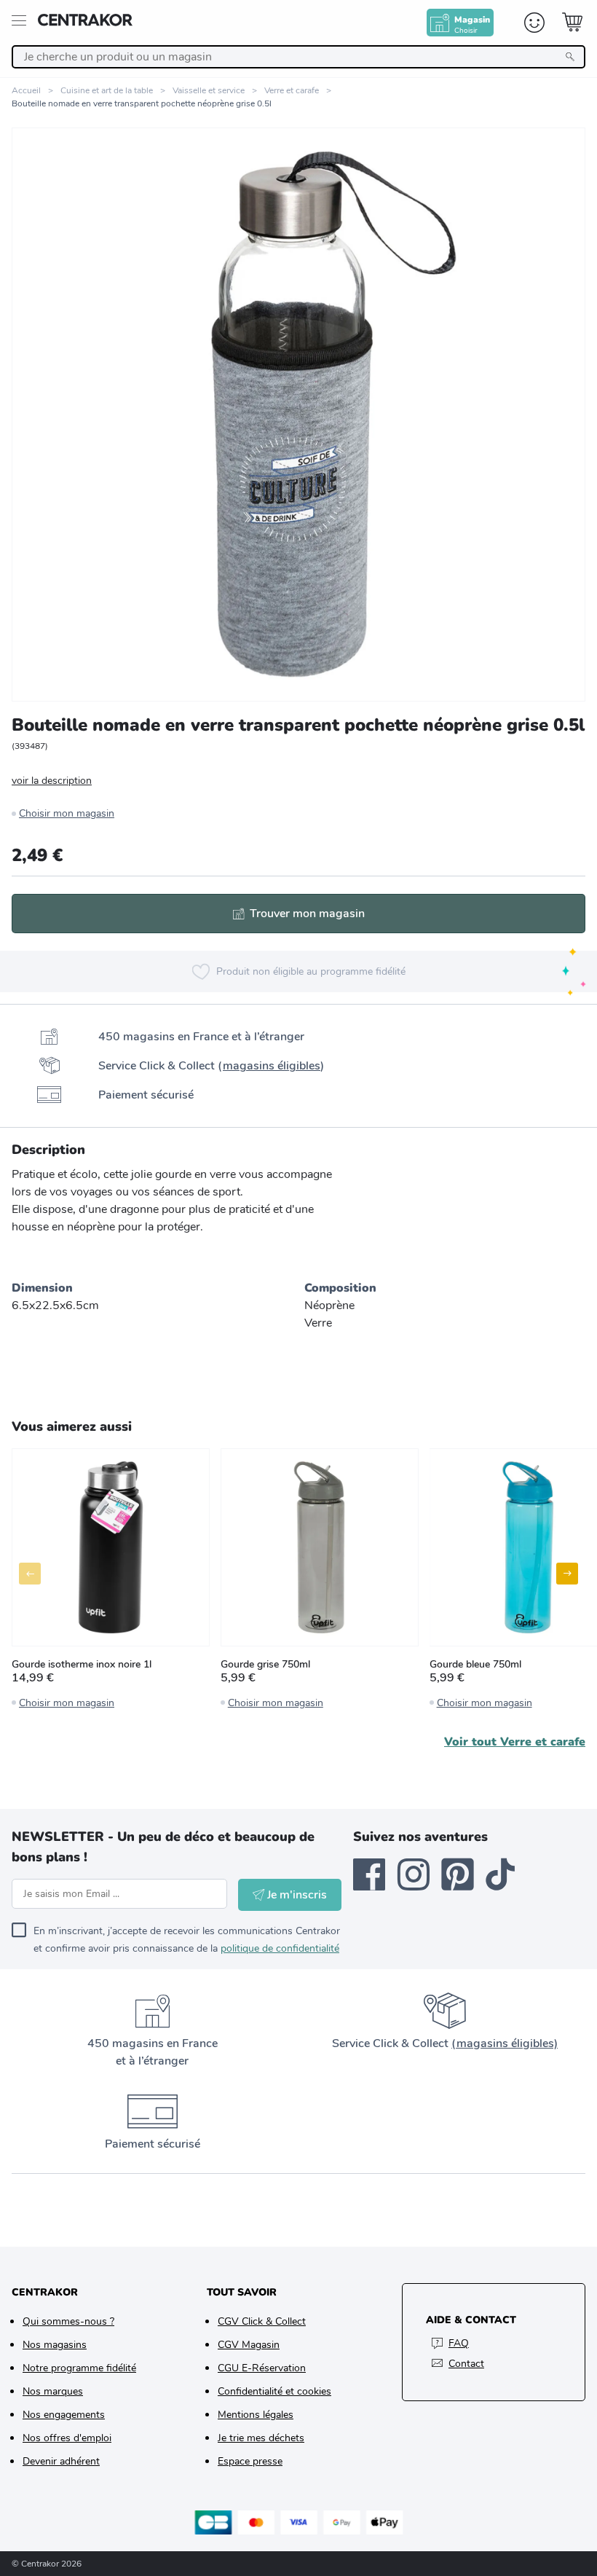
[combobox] (298, 57)
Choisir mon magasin (67, 813)
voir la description (52, 781)
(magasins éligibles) (505, 2043)
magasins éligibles (272, 1066)
